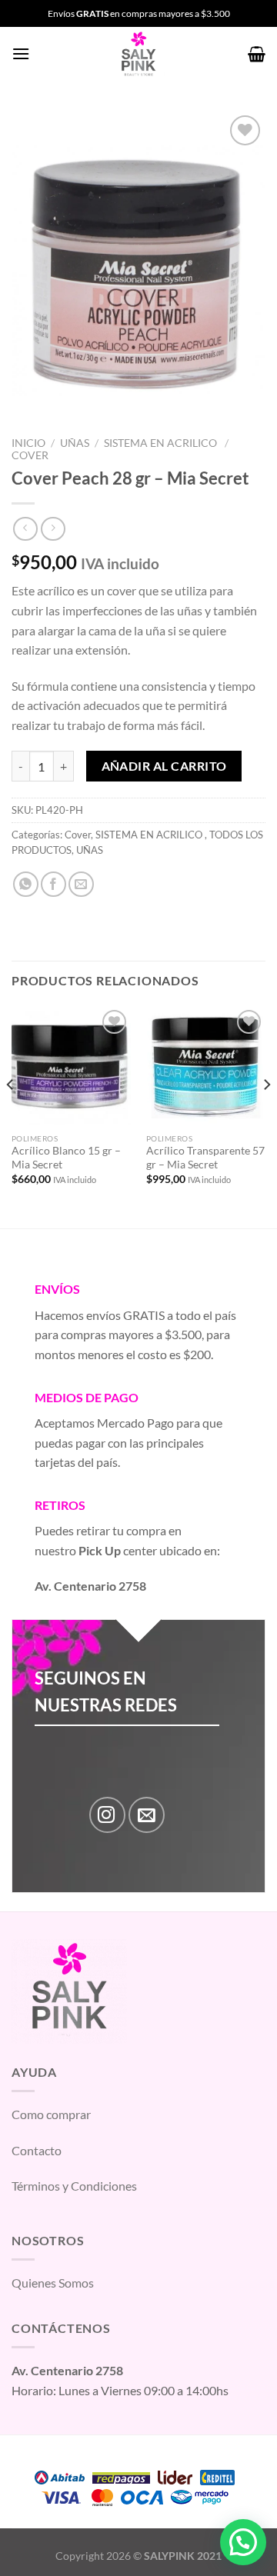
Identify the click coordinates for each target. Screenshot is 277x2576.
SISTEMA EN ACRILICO (162, 443)
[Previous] (11, 1116)
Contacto (37, 2150)
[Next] (266, 1116)
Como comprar (51, 2114)
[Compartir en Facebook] (53, 884)
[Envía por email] (81, 884)
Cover (30, 455)
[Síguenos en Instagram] (107, 1815)
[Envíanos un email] (147, 1815)
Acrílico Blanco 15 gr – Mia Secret (66, 1158)
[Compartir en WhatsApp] (26, 884)
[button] (243, 2542)
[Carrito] (257, 54)
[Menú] (21, 53)
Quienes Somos (53, 2283)
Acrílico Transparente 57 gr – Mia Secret (205, 1158)
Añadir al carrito (164, 766)
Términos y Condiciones (74, 2186)
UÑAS (75, 443)
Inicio (28, 443)
